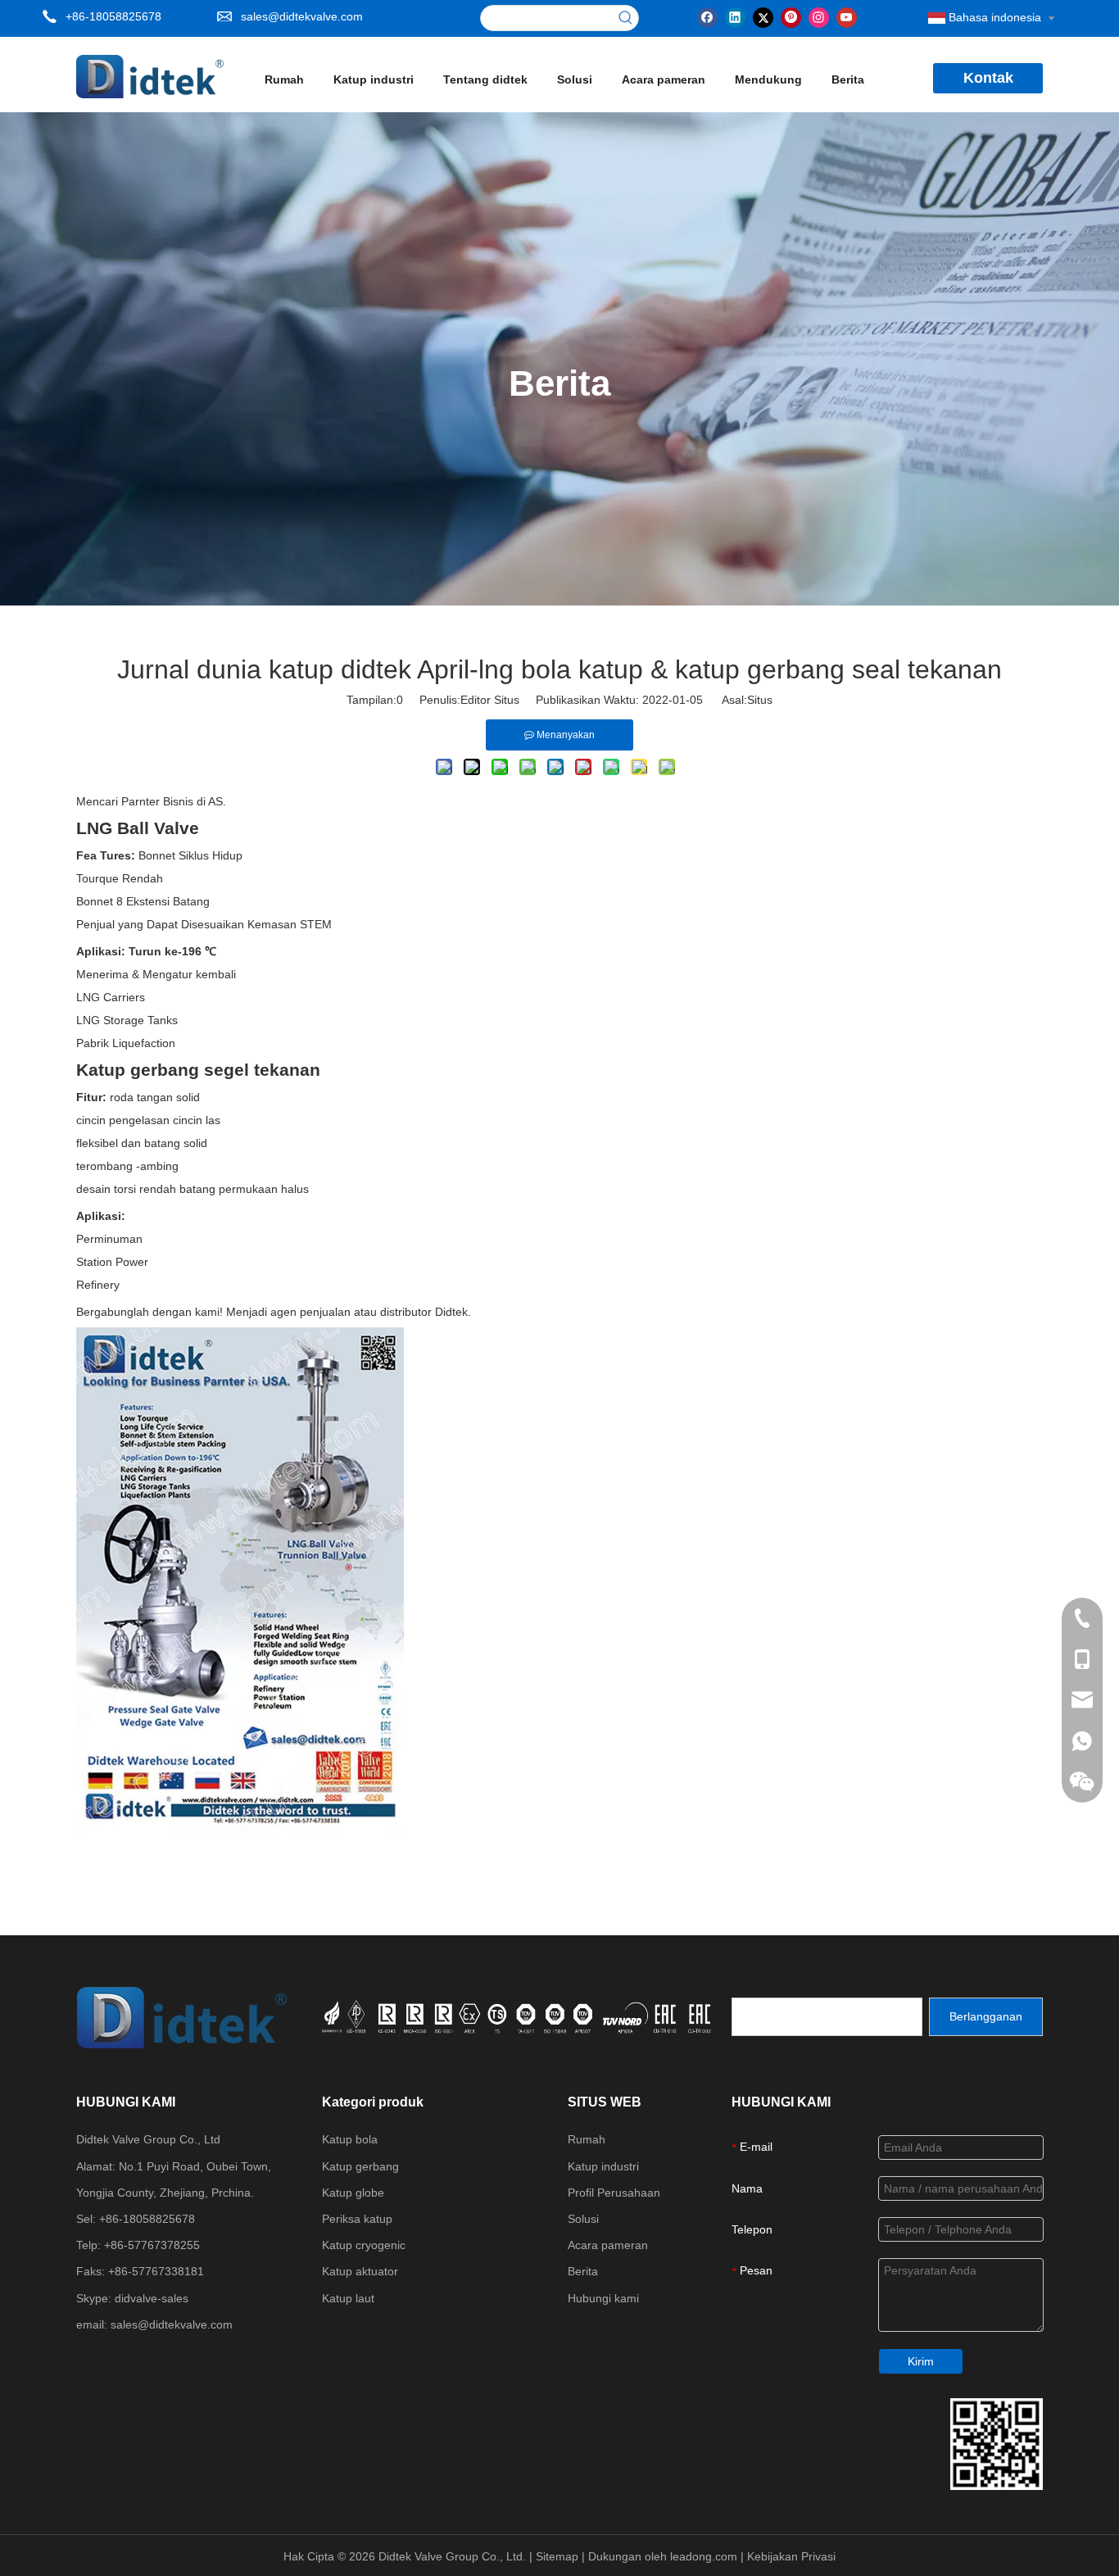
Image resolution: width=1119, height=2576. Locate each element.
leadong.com (705, 2556)
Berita (583, 2271)
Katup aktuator (360, 2271)
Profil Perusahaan (614, 2193)
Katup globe (353, 2193)
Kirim (921, 2361)
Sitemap (559, 2556)
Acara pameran (608, 2245)
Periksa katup (357, 2219)
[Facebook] (707, 16)
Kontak (988, 78)
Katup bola (350, 2139)
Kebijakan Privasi (791, 2556)
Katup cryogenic (364, 2245)
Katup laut (348, 2298)
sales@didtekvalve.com (302, 16)
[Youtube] (847, 16)
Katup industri (603, 2166)
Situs (760, 700)
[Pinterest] (791, 16)
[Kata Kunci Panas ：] (626, 18)
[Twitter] (763, 16)
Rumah (587, 2139)
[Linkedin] (735, 16)
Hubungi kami (603, 2298)
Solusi (583, 2219)
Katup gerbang (360, 2166)
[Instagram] (819, 16)
